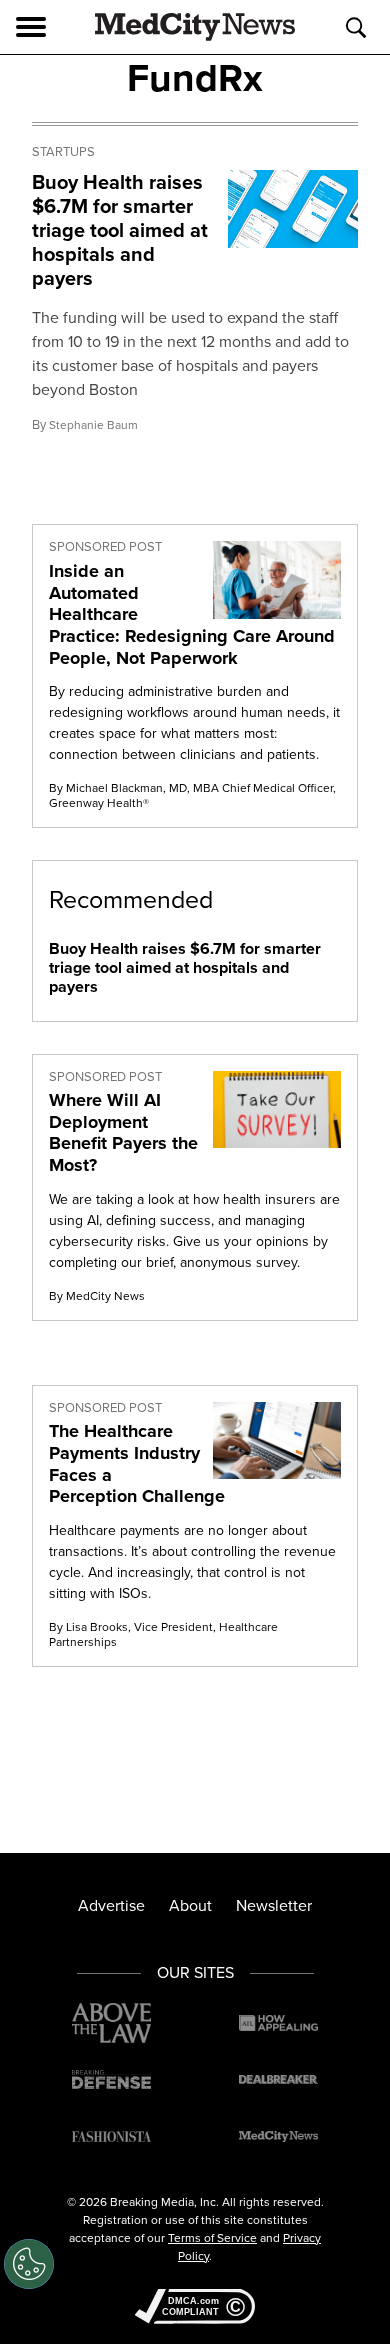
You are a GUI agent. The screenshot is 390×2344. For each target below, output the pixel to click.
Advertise (111, 1905)
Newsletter (274, 1905)
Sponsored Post (105, 547)
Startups (63, 152)
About (190, 1905)
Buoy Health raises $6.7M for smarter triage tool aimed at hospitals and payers (120, 230)
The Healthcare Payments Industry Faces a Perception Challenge (137, 1463)
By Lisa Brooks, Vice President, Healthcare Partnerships (163, 1634)
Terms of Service (212, 2238)
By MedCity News (97, 1296)
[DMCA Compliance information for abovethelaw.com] (195, 2308)
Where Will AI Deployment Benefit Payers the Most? (123, 1132)
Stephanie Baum (93, 425)
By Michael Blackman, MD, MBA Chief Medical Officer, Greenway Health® (192, 795)
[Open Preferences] (29, 2264)
